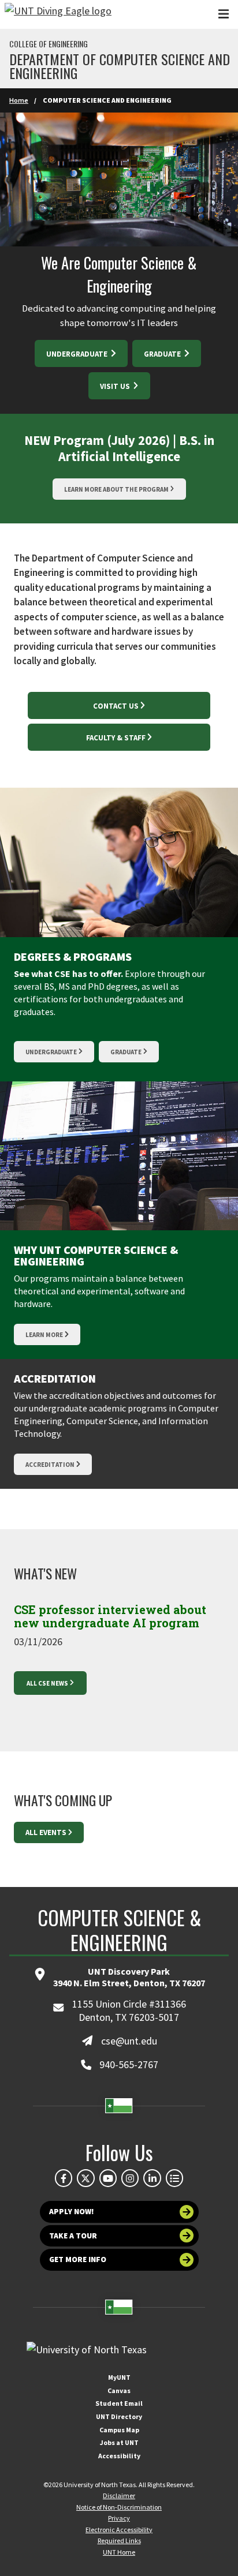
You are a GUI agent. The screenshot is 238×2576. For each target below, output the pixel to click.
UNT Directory (119, 2416)
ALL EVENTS (46, 1832)
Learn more (44, 1335)
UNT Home (119, 2552)
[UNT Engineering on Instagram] (130, 2178)
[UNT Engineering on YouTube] (108, 2178)
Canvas (119, 2390)
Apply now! (72, 2212)
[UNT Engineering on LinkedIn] (152, 2178)
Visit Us (116, 386)
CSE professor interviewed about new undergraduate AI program (110, 1616)
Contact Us (116, 706)
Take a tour (73, 2236)
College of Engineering (49, 44)
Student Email (119, 2403)
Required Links (119, 2541)
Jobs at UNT (119, 2442)
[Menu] (224, 14)
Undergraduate (78, 354)
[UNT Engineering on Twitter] (85, 2178)
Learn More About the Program (116, 489)
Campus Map (119, 2430)
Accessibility (119, 2456)
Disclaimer (119, 2495)
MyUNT (119, 2377)
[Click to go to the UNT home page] (58, 14)
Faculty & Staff (116, 738)
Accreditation (50, 1465)
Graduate (163, 354)
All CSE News (47, 1683)
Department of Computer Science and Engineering (120, 66)
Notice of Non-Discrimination (119, 2507)
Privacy (119, 2518)
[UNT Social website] (174, 2178)
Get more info (78, 2259)
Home (19, 100)
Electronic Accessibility (119, 2530)
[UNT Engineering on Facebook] (64, 2178)
